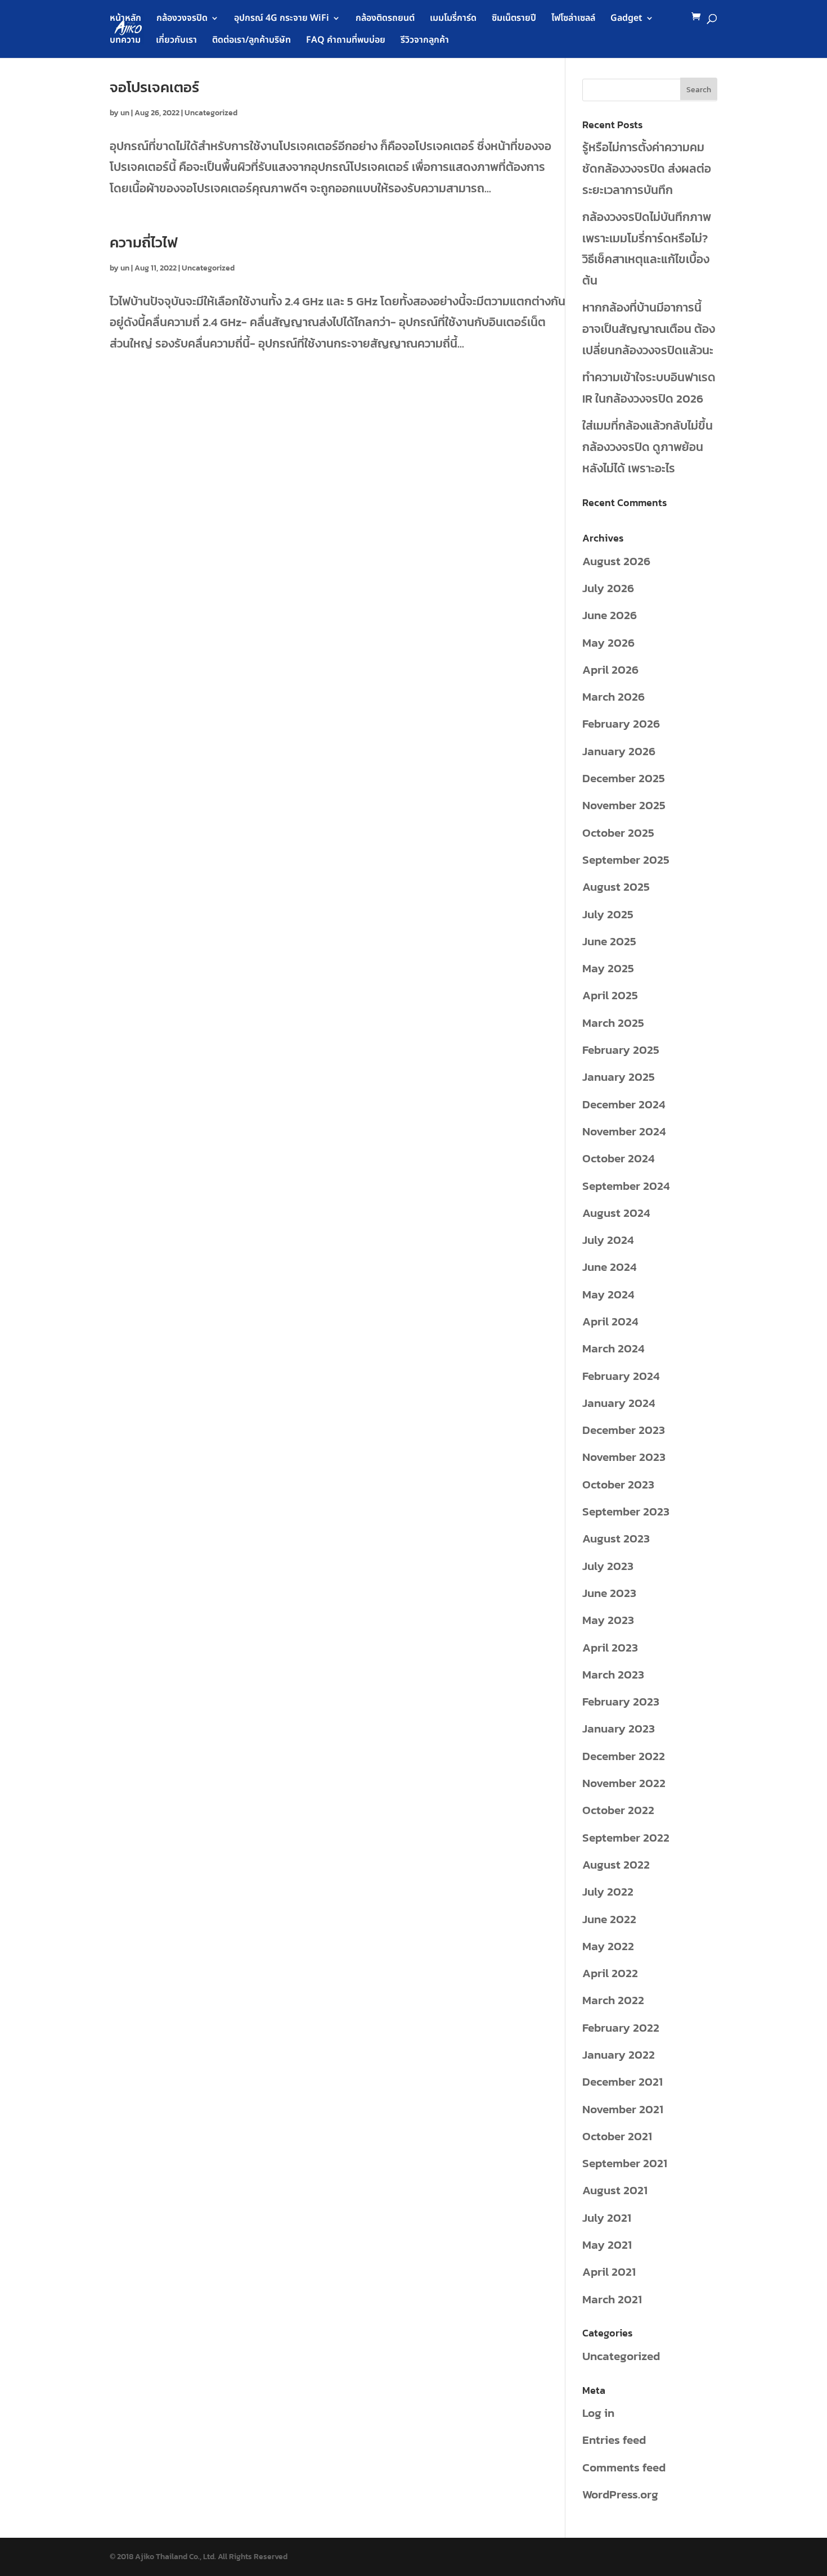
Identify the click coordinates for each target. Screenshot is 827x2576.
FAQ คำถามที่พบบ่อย (346, 41)
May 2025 (608, 968)
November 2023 (624, 1457)
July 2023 (608, 1566)
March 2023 (613, 1674)
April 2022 (610, 1973)
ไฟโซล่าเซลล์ (573, 19)
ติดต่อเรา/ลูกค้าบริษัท (251, 41)
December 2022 (624, 1756)
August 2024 (616, 1213)
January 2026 (619, 751)
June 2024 (609, 1267)
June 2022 (609, 1919)
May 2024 (608, 1294)
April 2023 (610, 1647)
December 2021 (623, 2081)
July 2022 (608, 1891)
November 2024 (624, 1131)
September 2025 (626, 860)
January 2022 (619, 2054)
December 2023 (624, 1430)
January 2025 (619, 1077)
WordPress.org (620, 2494)
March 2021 (612, 2299)
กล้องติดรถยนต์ (385, 19)
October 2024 (618, 1158)
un (125, 113)
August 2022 (616, 1864)
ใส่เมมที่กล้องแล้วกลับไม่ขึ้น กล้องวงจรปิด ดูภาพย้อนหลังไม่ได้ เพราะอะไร (648, 447)
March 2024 (613, 1348)
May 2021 (607, 2245)
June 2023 (609, 1593)
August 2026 (616, 561)
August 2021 (615, 2190)
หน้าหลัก (125, 19)
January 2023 (619, 1728)
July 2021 (607, 2218)
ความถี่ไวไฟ (144, 242)
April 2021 (609, 2272)
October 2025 (618, 833)
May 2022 (608, 1946)
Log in (598, 2413)
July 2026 (608, 588)
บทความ (125, 41)
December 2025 (624, 778)
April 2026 (610, 669)
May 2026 (608, 642)
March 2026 (613, 696)
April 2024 (610, 1321)
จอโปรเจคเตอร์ (154, 87)
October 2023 (618, 1484)
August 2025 (616, 887)
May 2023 (608, 1620)
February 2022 (621, 2027)
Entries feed (614, 2440)
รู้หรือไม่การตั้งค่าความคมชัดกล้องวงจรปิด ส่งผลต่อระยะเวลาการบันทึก (647, 168)
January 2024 (619, 1403)
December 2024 (624, 1104)
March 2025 (613, 1023)
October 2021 (617, 2136)
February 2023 (621, 1701)
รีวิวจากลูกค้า (425, 41)
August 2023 (616, 1538)
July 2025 (608, 914)
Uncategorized (211, 113)
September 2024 (626, 1186)
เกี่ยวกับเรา (176, 41)
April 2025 (610, 995)
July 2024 (608, 1240)
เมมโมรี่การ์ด (453, 19)
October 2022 (618, 1810)
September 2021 (625, 2163)
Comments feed (624, 2467)
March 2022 (613, 2000)
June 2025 (609, 941)
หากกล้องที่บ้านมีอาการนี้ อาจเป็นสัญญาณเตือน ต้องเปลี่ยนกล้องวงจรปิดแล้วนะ (649, 329)
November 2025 (624, 805)
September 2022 (626, 1837)
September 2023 (626, 1511)
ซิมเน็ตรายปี (514, 19)
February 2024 (621, 1376)
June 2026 (610, 615)
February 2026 (621, 723)
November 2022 (624, 1783)
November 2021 (623, 2109)
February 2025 (621, 1050)
